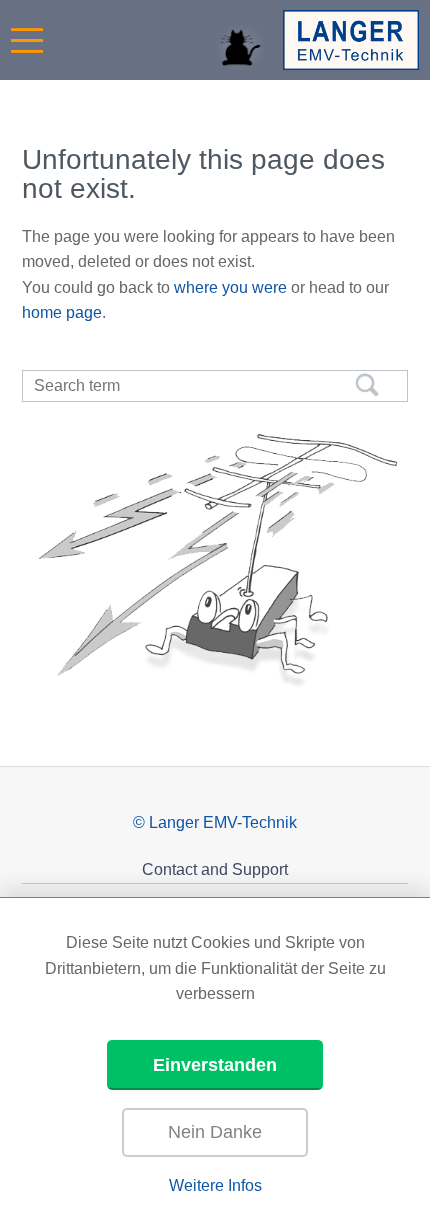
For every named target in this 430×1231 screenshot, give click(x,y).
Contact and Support (215, 869)
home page (62, 312)
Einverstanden (215, 1065)
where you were (230, 287)
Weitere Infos (215, 1185)
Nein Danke (215, 1132)
